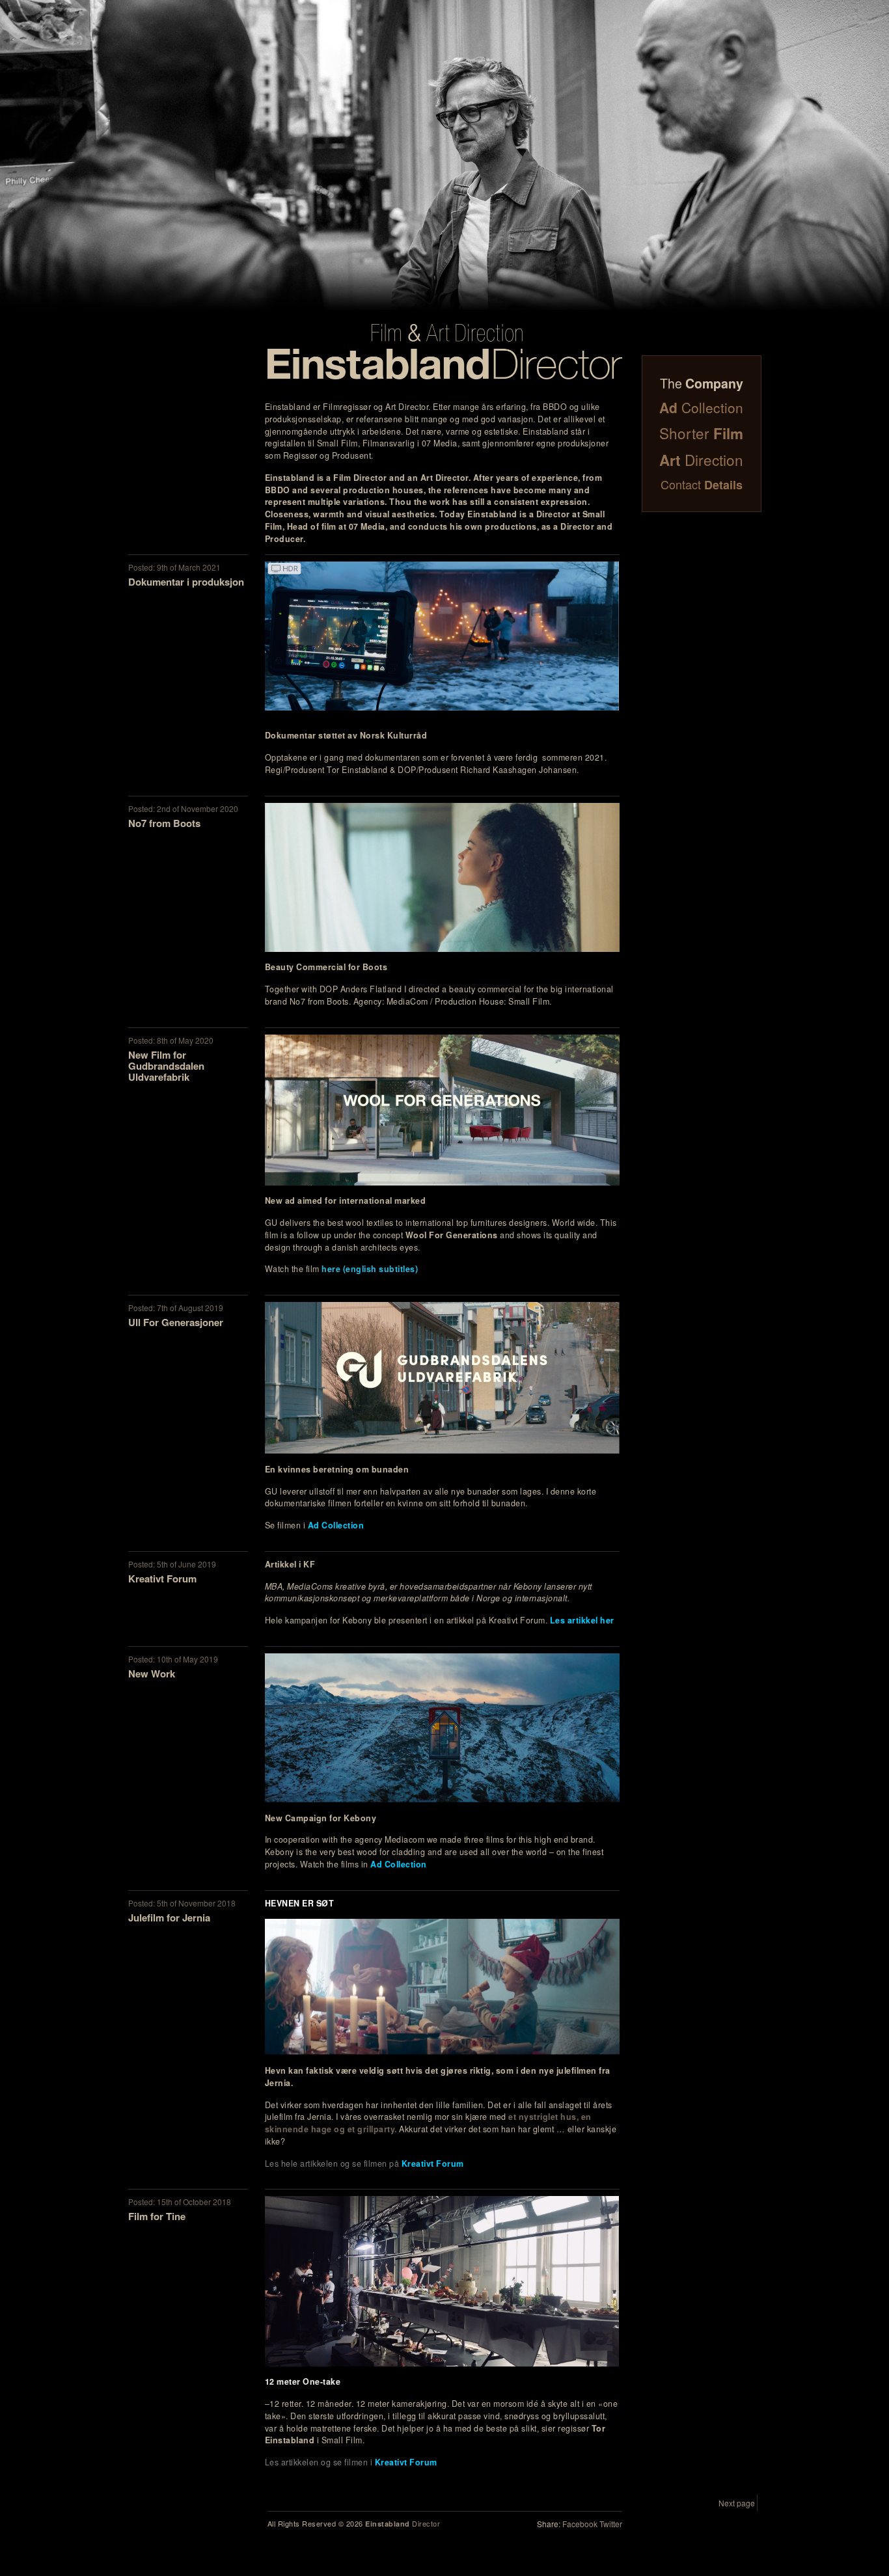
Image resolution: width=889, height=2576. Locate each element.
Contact (702, 484)
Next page (737, 2503)
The (702, 383)
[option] (444, 156)
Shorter (701, 433)
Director (403, 2523)
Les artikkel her (582, 1620)
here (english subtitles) (370, 1269)
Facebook (580, 2524)
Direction (701, 460)
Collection (701, 407)
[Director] (445, 352)
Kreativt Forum (433, 2163)
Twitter (611, 2524)
